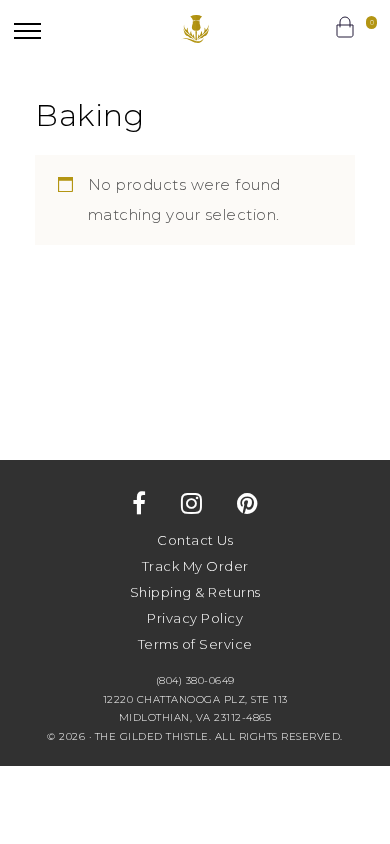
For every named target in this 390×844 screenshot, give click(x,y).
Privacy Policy (195, 618)
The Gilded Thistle (195, 29)
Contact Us (195, 540)
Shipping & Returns (195, 592)
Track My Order (195, 566)
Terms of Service (195, 644)
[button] (27, 30)
